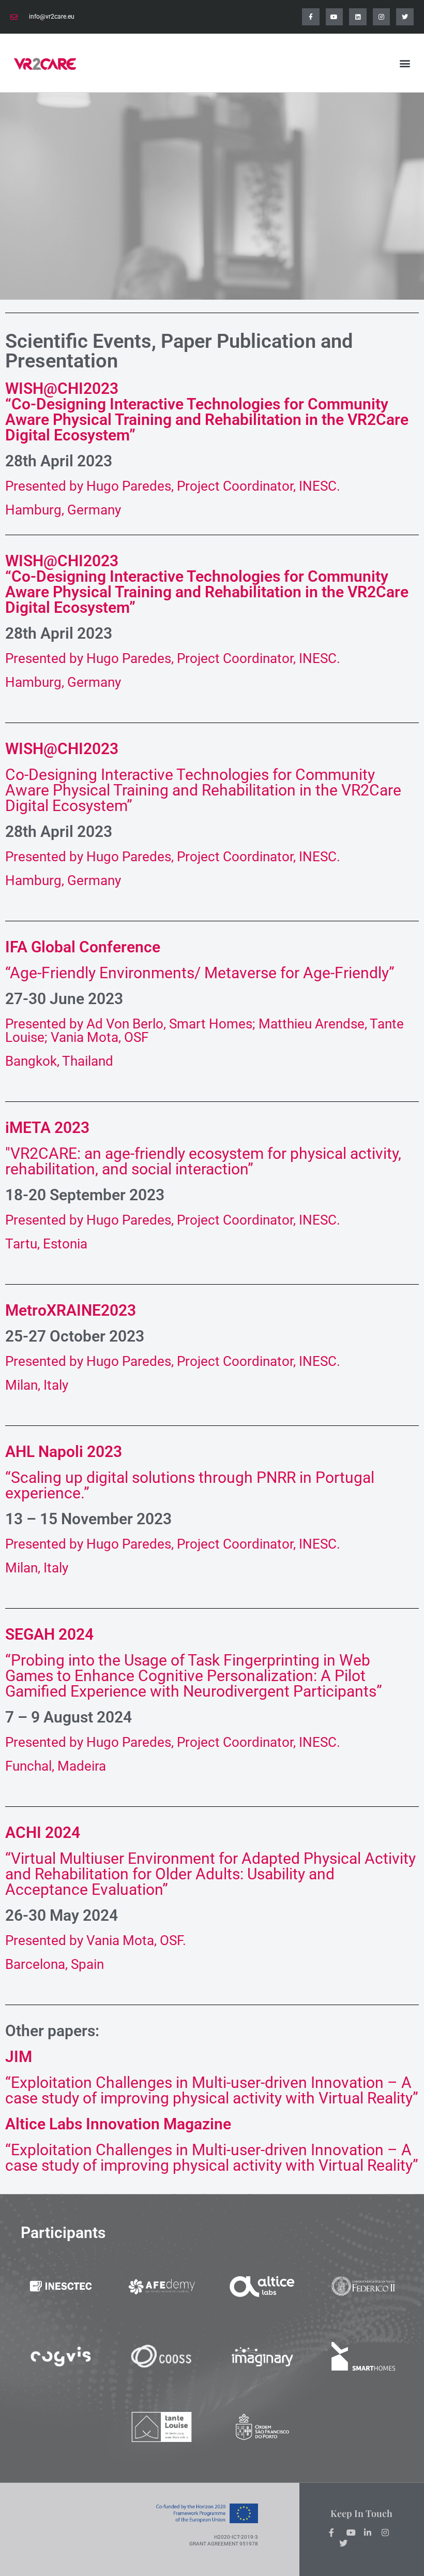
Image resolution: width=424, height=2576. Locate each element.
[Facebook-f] (311, 17)
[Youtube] (335, 17)
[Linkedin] (358, 17)
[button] (405, 63)
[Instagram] (382, 17)
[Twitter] (405, 17)
